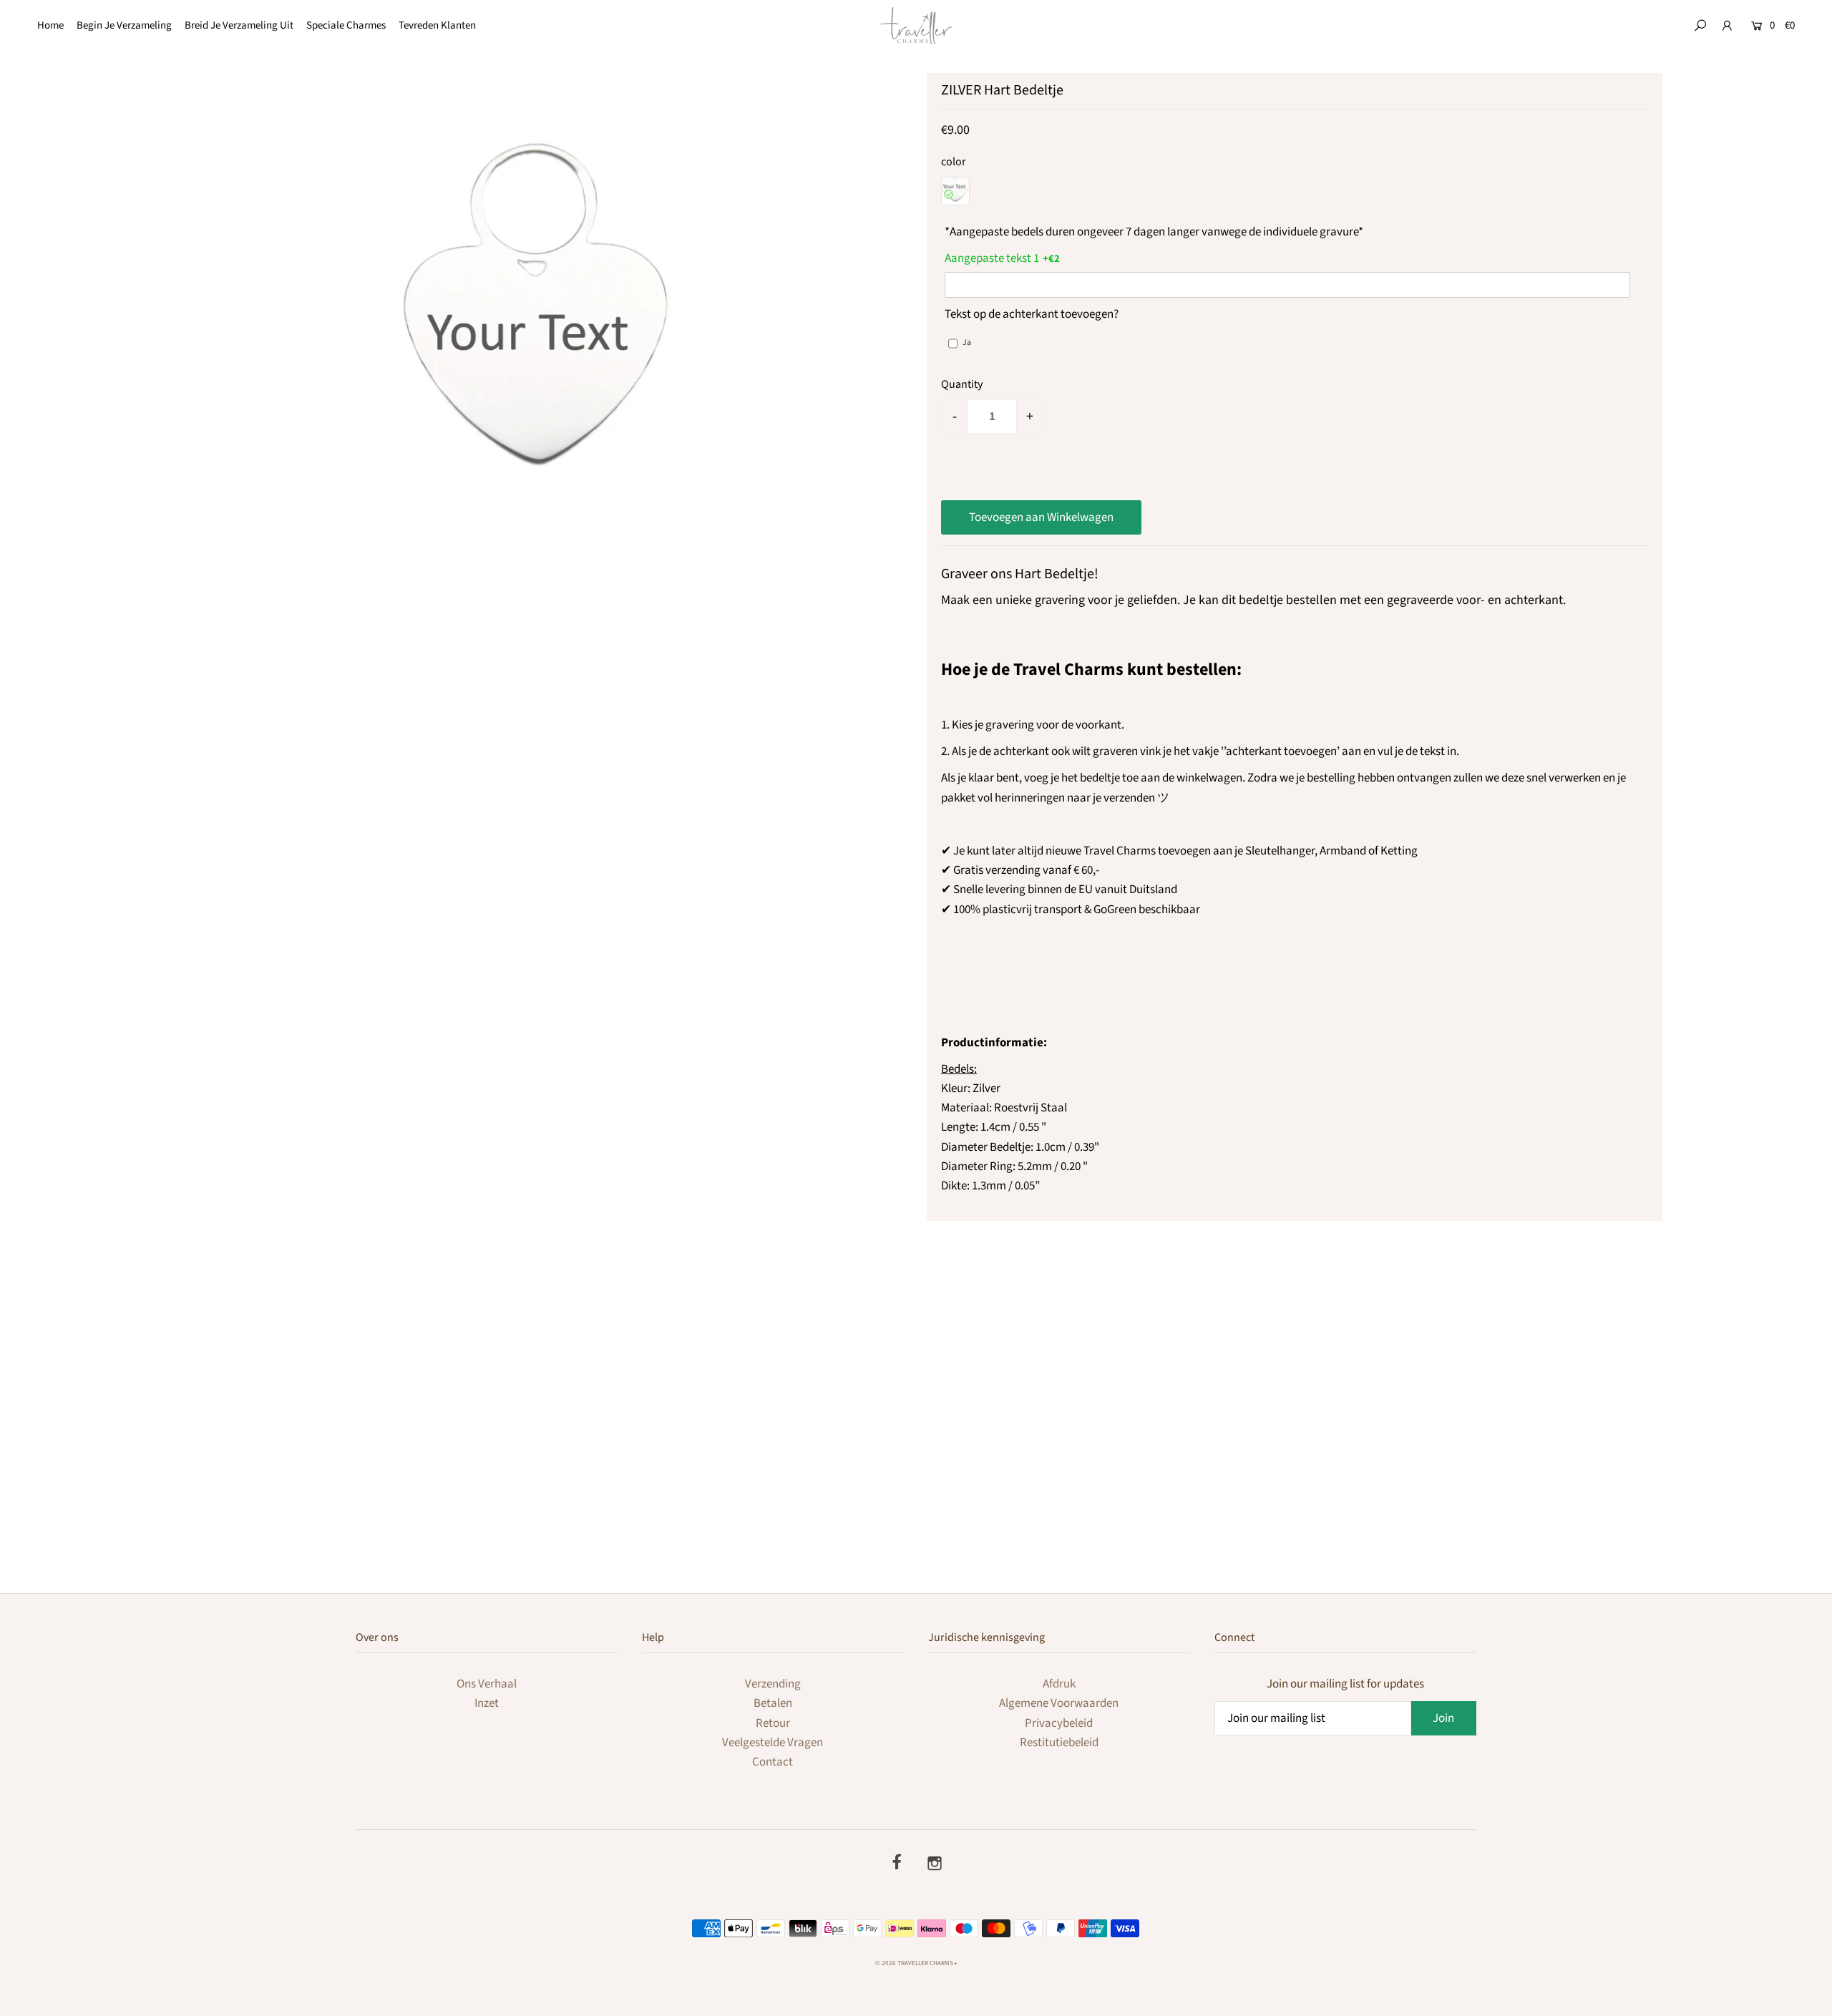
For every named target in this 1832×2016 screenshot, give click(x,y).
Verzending (773, 1684)
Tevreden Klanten (437, 25)
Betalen (773, 1703)
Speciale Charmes (346, 25)
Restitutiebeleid (1059, 1743)
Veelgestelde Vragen (773, 1743)
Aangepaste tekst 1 (992, 258)
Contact (773, 1762)
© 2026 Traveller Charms (914, 1963)
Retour (773, 1723)
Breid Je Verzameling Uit (239, 25)
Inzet (487, 1703)
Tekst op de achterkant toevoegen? (1032, 314)
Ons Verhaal (487, 1684)
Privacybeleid (1059, 1723)
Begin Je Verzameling (124, 25)
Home (50, 25)
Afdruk (1059, 1684)
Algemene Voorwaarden (1059, 1703)
